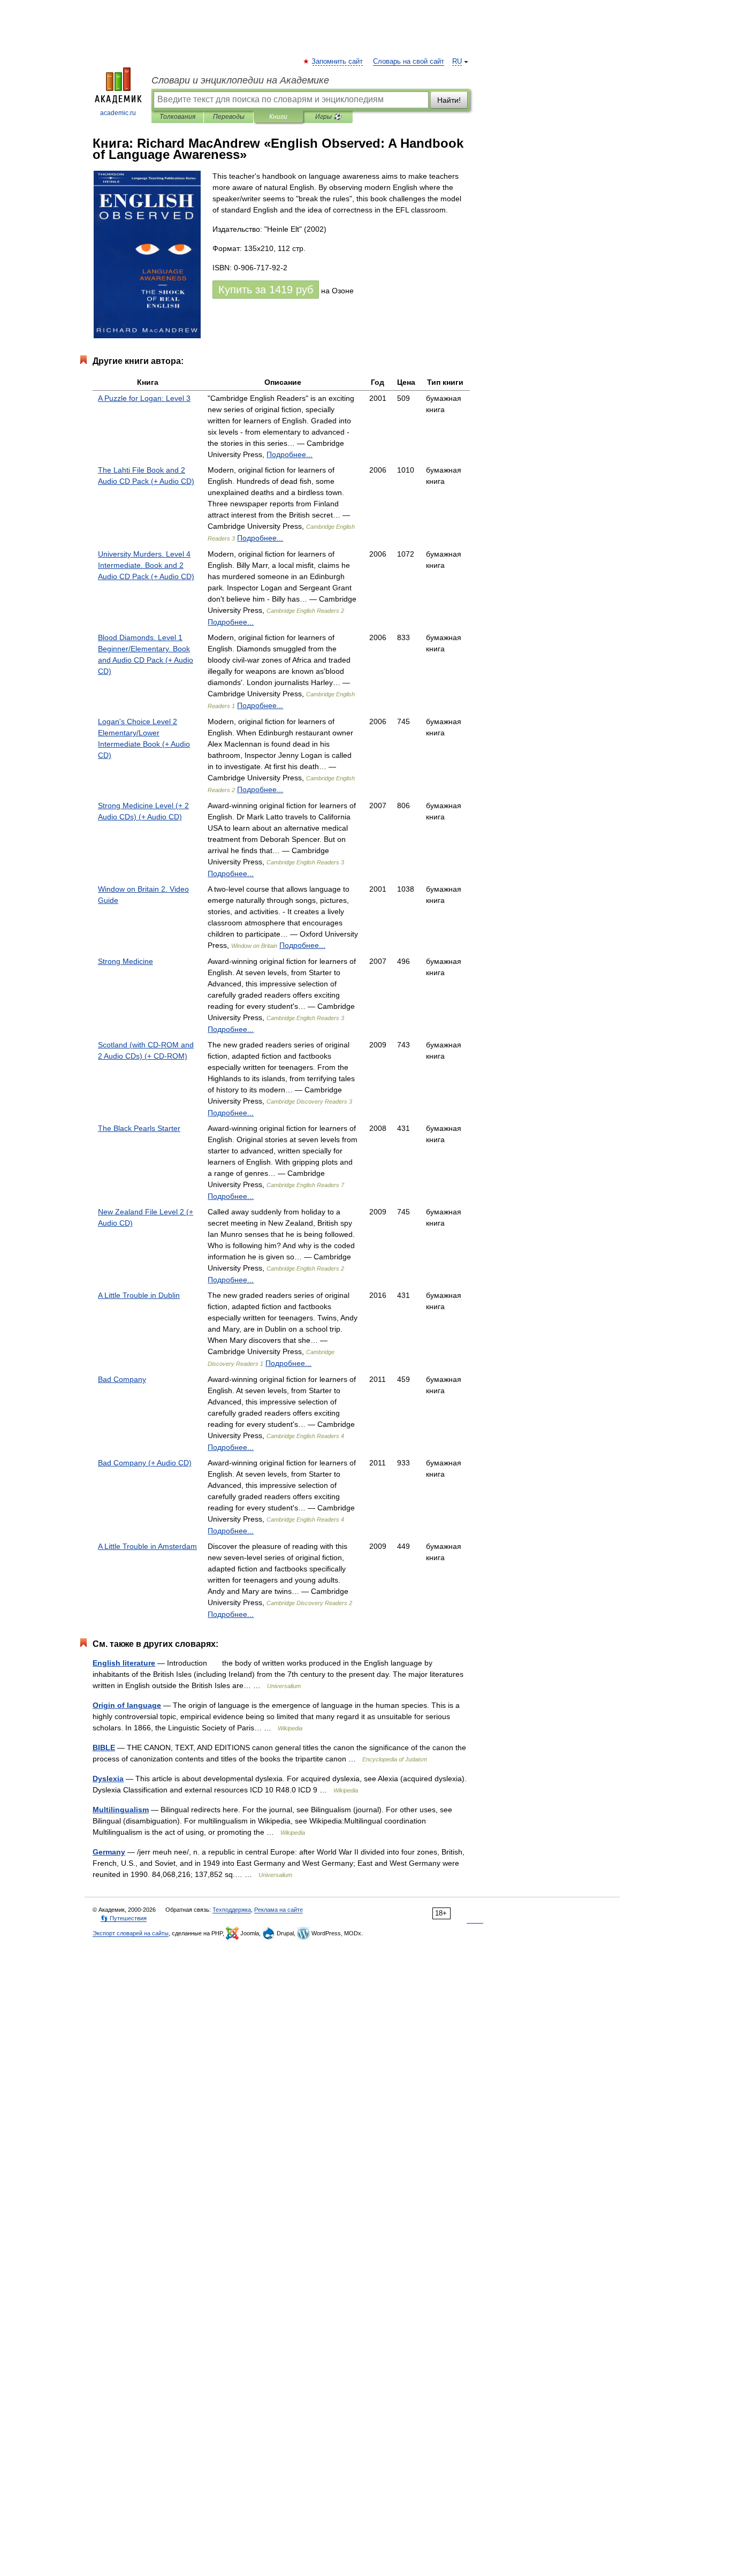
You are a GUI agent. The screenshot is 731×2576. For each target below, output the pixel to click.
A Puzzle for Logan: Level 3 (144, 398)
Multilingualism (121, 1810)
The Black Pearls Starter (139, 1128)
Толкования (177, 117)
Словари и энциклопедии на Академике (240, 80)
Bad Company (122, 1379)
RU (457, 62)
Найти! (449, 100)
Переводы (229, 117)
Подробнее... (290, 454)
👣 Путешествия (124, 1918)
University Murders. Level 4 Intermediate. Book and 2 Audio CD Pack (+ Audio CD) (146, 565)
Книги (278, 117)
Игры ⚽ (328, 117)
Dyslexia (108, 1779)
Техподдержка (232, 1910)
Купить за (266, 290)
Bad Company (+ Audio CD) (145, 1463)
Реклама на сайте (279, 1910)
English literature (124, 1663)
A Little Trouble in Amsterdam (147, 1546)
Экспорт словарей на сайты (131, 1933)
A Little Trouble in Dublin (139, 1295)
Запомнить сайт (338, 62)
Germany (109, 1852)
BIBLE (104, 1747)
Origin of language (127, 1705)
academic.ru (118, 113)
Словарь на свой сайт (409, 62)
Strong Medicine (125, 961)
